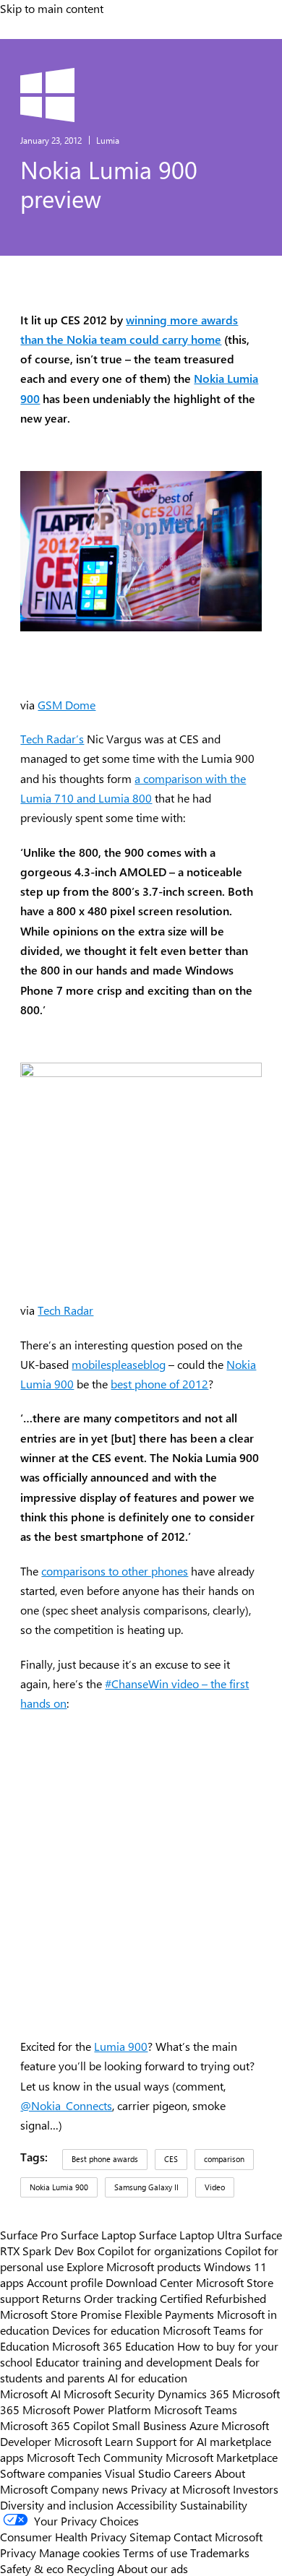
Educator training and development (124, 2361)
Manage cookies (80, 2552)
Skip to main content (52, 8)
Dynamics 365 (193, 2393)
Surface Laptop (98, 2234)
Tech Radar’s (52, 739)
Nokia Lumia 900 (59, 2187)
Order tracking (120, 2298)
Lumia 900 (121, 2046)
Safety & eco (32, 2568)
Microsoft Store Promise (61, 2314)
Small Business (149, 2425)
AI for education (148, 2377)
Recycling (90, 2568)
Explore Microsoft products (134, 2266)
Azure (204, 2425)
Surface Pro (29, 2234)
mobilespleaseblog (119, 1364)
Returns (61, 2298)
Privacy (20, 2552)
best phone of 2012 (159, 1384)
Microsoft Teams (196, 2409)
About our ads (153, 2568)
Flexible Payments (169, 2314)
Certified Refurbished (213, 2298)
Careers (193, 2473)
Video (215, 2187)
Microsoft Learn (94, 2441)
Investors (256, 2489)
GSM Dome (67, 705)
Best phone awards (105, 2159)
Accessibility (147, 2504)
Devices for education (106, 2330)
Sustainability (214, 2504)
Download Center (149, 2282)
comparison (224, 2159)
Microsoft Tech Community (95, 2457)
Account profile (65, 2282)
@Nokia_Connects (66, 2105)
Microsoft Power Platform (87, 2409)
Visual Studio (138, 2473)
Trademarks (220, 2552)
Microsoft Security (109, 2393)
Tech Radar (65, 1310)
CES (171, 2159)
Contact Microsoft (218, 2536)
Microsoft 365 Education (113, 2346)
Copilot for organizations (160, 2250)
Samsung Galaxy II (146, 2187)
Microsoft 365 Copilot (55, 2425)
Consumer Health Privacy (63, 2536)
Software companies (51, 2473)
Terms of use (155, 2552)
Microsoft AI (30, 2393)
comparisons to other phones (115, 1571)
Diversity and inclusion (57, 2504)
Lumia (108, 140)
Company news (89, 2489)
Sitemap (150, 2536)
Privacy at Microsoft (180, 2489)
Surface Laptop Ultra (190, 2234)
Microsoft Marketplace (222, 2457)
